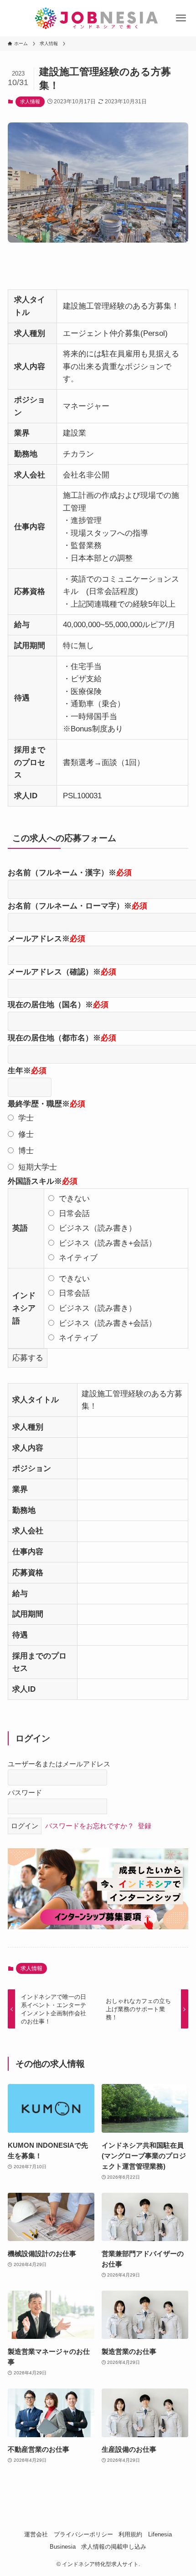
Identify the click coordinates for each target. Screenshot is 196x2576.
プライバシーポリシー (83, 2534)
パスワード (25, 1793)
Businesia (63, 2547)
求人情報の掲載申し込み (114, 2547)
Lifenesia (160, 2534)
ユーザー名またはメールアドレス (59, 1764)
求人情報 (30, 101)
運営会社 (36, 2534)
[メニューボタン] (181, 18)
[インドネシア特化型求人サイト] (98, 18)
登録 (144, 1826)
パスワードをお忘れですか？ (90, 1826)
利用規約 (130, 2534)
